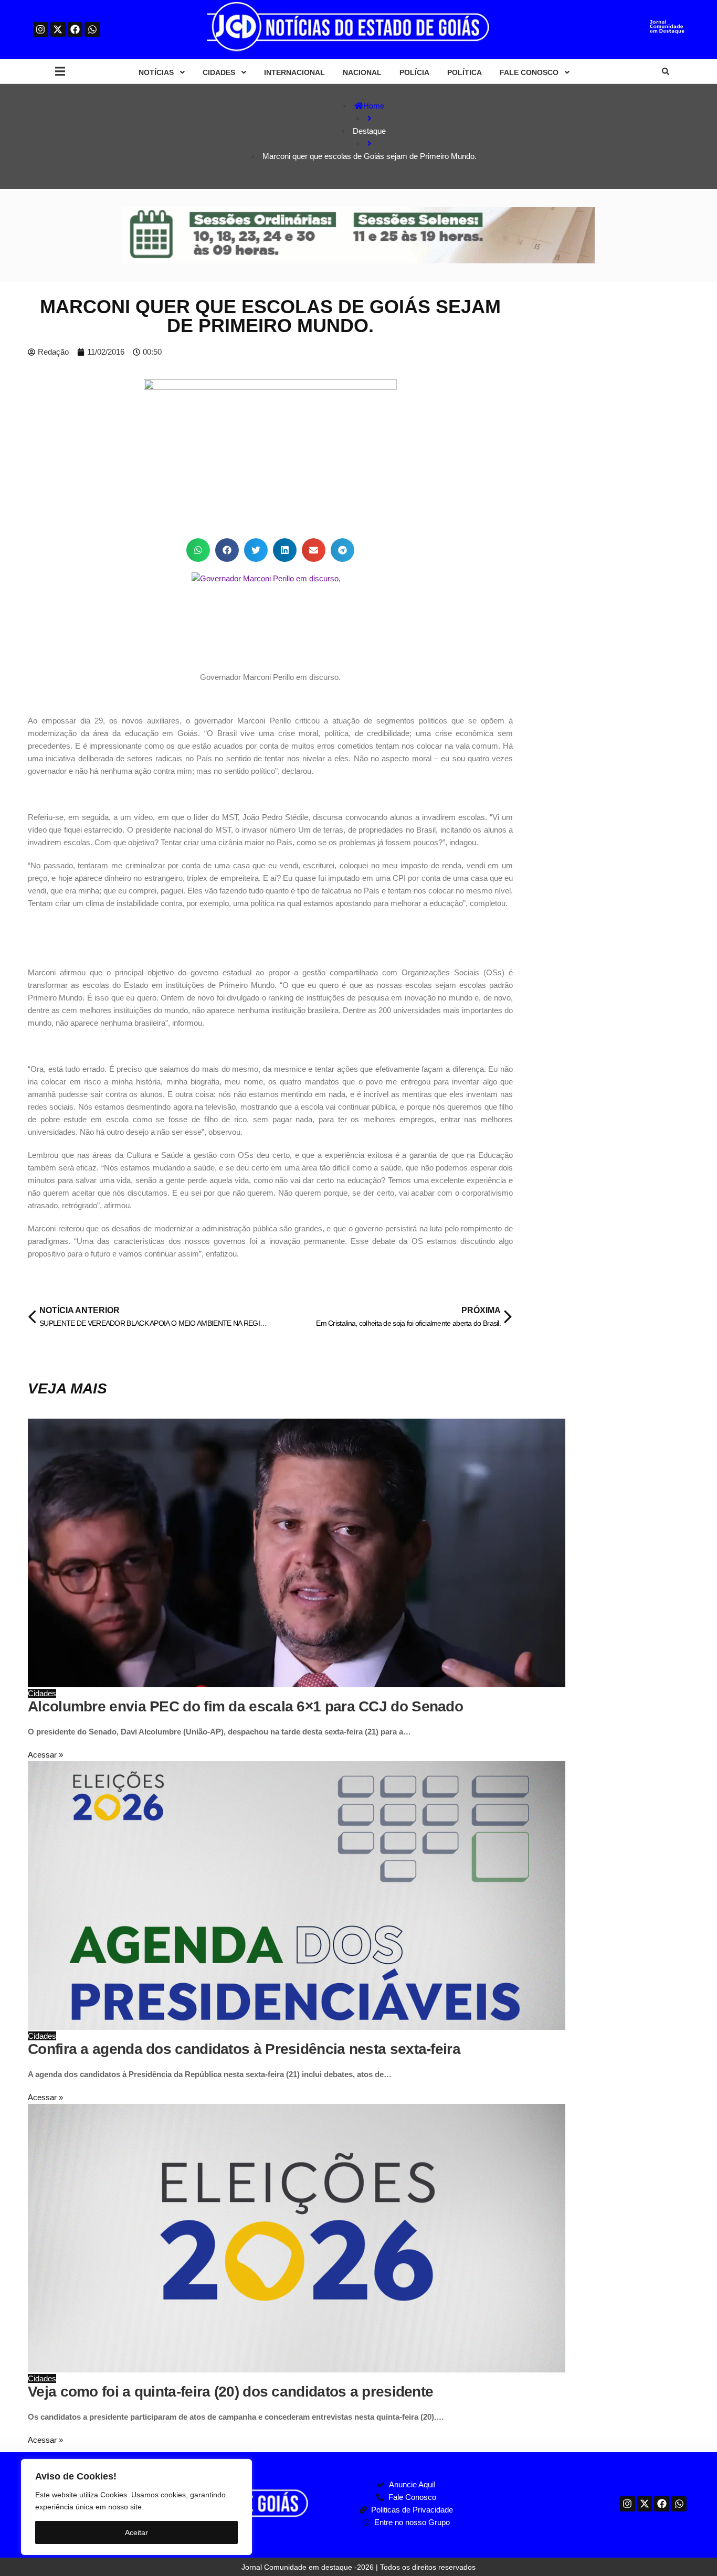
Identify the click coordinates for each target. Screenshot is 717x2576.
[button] (60, 72)
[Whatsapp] (92, 30)
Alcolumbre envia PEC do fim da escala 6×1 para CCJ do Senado (245, 1706)
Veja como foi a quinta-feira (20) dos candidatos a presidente (230, 2392)
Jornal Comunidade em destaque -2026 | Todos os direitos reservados (358, 2567)
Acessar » (45, 1755)
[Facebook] (75, 30)
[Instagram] (41, 30)
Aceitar (136, 2532)
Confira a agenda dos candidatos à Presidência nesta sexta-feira (244, 2049)
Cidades (42, 1693)
